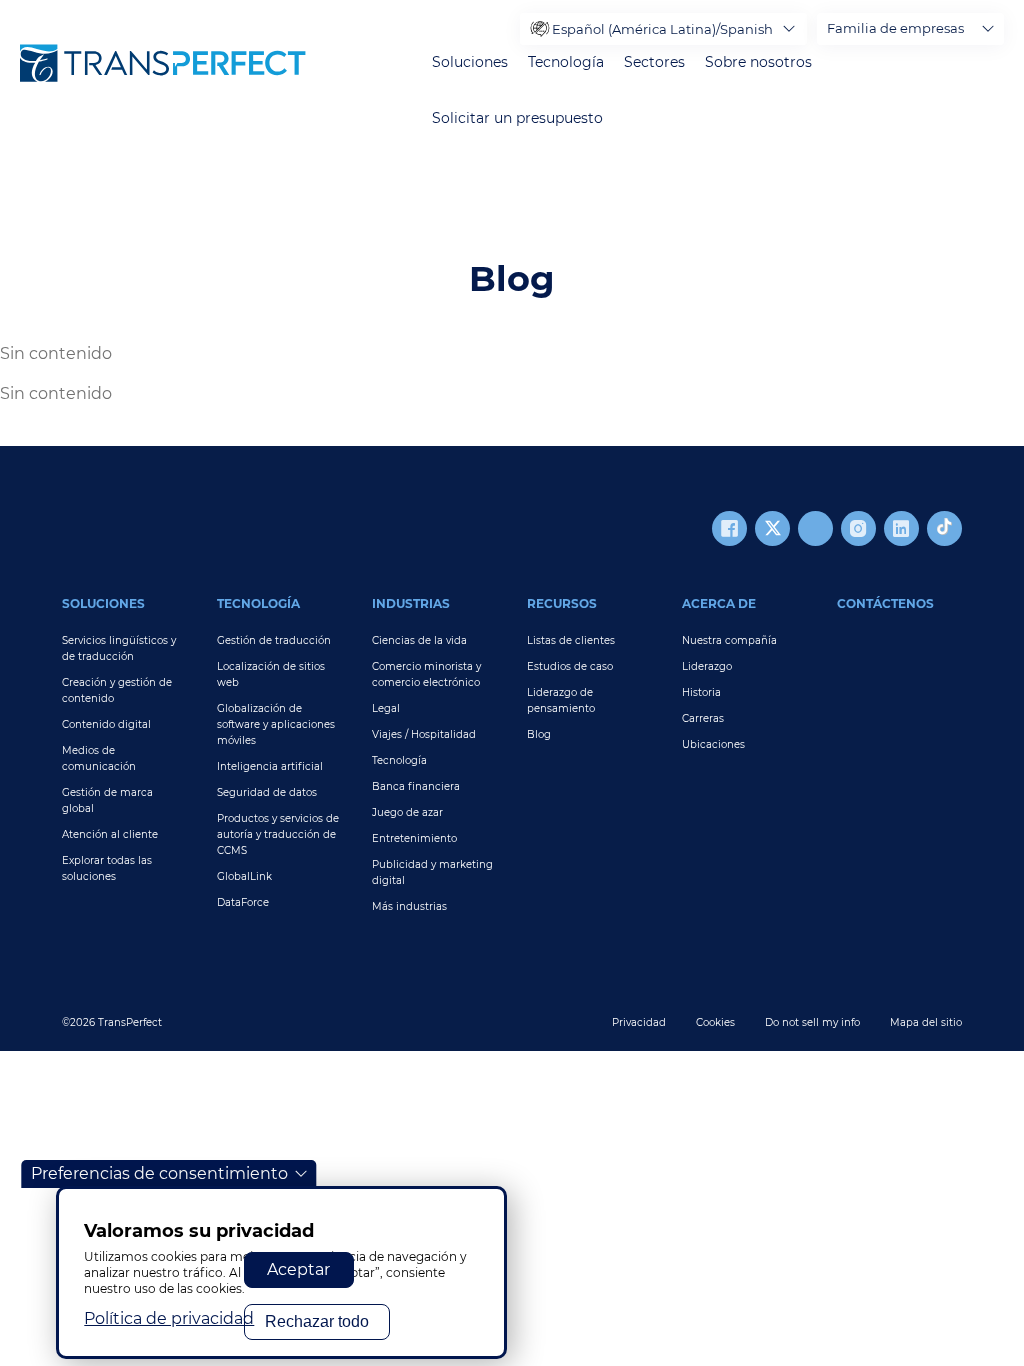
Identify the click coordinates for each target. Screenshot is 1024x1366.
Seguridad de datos (267, 792)
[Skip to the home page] (163, 63)
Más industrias (409, 906)
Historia (701, 692)
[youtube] (815, 528)
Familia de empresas (895, 28)
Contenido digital (106, 724)
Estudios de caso (570, 666)
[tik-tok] (944, 528)
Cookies (715, 1022)
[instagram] (858, 528)
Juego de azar (407, 812)
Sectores (654, 62)
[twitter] (772, 528)
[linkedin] (901, 528)
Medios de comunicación (99, 758)
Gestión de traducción (274, 640)
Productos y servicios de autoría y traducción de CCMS (278, 834)
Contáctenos (885, 603)
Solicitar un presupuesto (517, 118)
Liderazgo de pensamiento (561, 700)
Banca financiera (416, 786)
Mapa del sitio (926, 1022)
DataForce (243, 902)
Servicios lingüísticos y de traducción (119, 648)
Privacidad (639, 1022)
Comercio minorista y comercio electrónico (426, 674)
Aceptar (298, 1269)
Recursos (562, 603)
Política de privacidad (169, 1318)
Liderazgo (707, 666)
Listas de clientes (571, 640)
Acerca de (719, 603)
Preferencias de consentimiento (159, 1173)
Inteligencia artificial (270, 766)
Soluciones (470, 62)
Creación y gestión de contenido (117, 690)
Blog (539, 734)
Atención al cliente (110, 834)
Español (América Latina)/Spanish (662, 29)
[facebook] (729, 528)
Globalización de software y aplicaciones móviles (276, 724)
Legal (386, 708)
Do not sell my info (812, 1022)
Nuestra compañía (729, 640)
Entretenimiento (414, 838)
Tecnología (566, 62)
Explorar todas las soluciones (107, 868)
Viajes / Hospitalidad (424, 734)
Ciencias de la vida (419, 640)
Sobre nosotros (758, 62)
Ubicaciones (713, 744)
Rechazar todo (317, 1321)
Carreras (703, 718)
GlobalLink (244, 876)
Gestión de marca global (107, 800)
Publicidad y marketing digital (432, 872)
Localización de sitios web (271, 674)
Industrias (411, 603)
